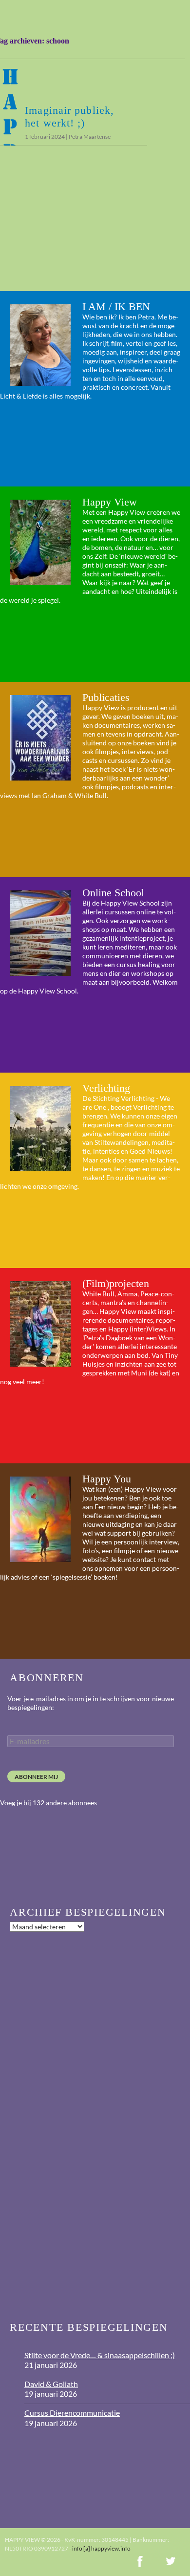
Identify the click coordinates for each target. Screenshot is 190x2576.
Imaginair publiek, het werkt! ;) (69, 116)
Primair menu (178, 12)
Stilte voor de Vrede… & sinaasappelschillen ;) (100, 2355)
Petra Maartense (90, 137)
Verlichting (106, 1088)
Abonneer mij (36, 1777)
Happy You (107, 1479)
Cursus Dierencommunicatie (72, 2413)
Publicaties (106, 697)
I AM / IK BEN (116, 306)
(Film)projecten (116, 1283)
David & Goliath (51, 2384)
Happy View (110, 502)
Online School (113, 893)
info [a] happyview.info (101, 2548)
